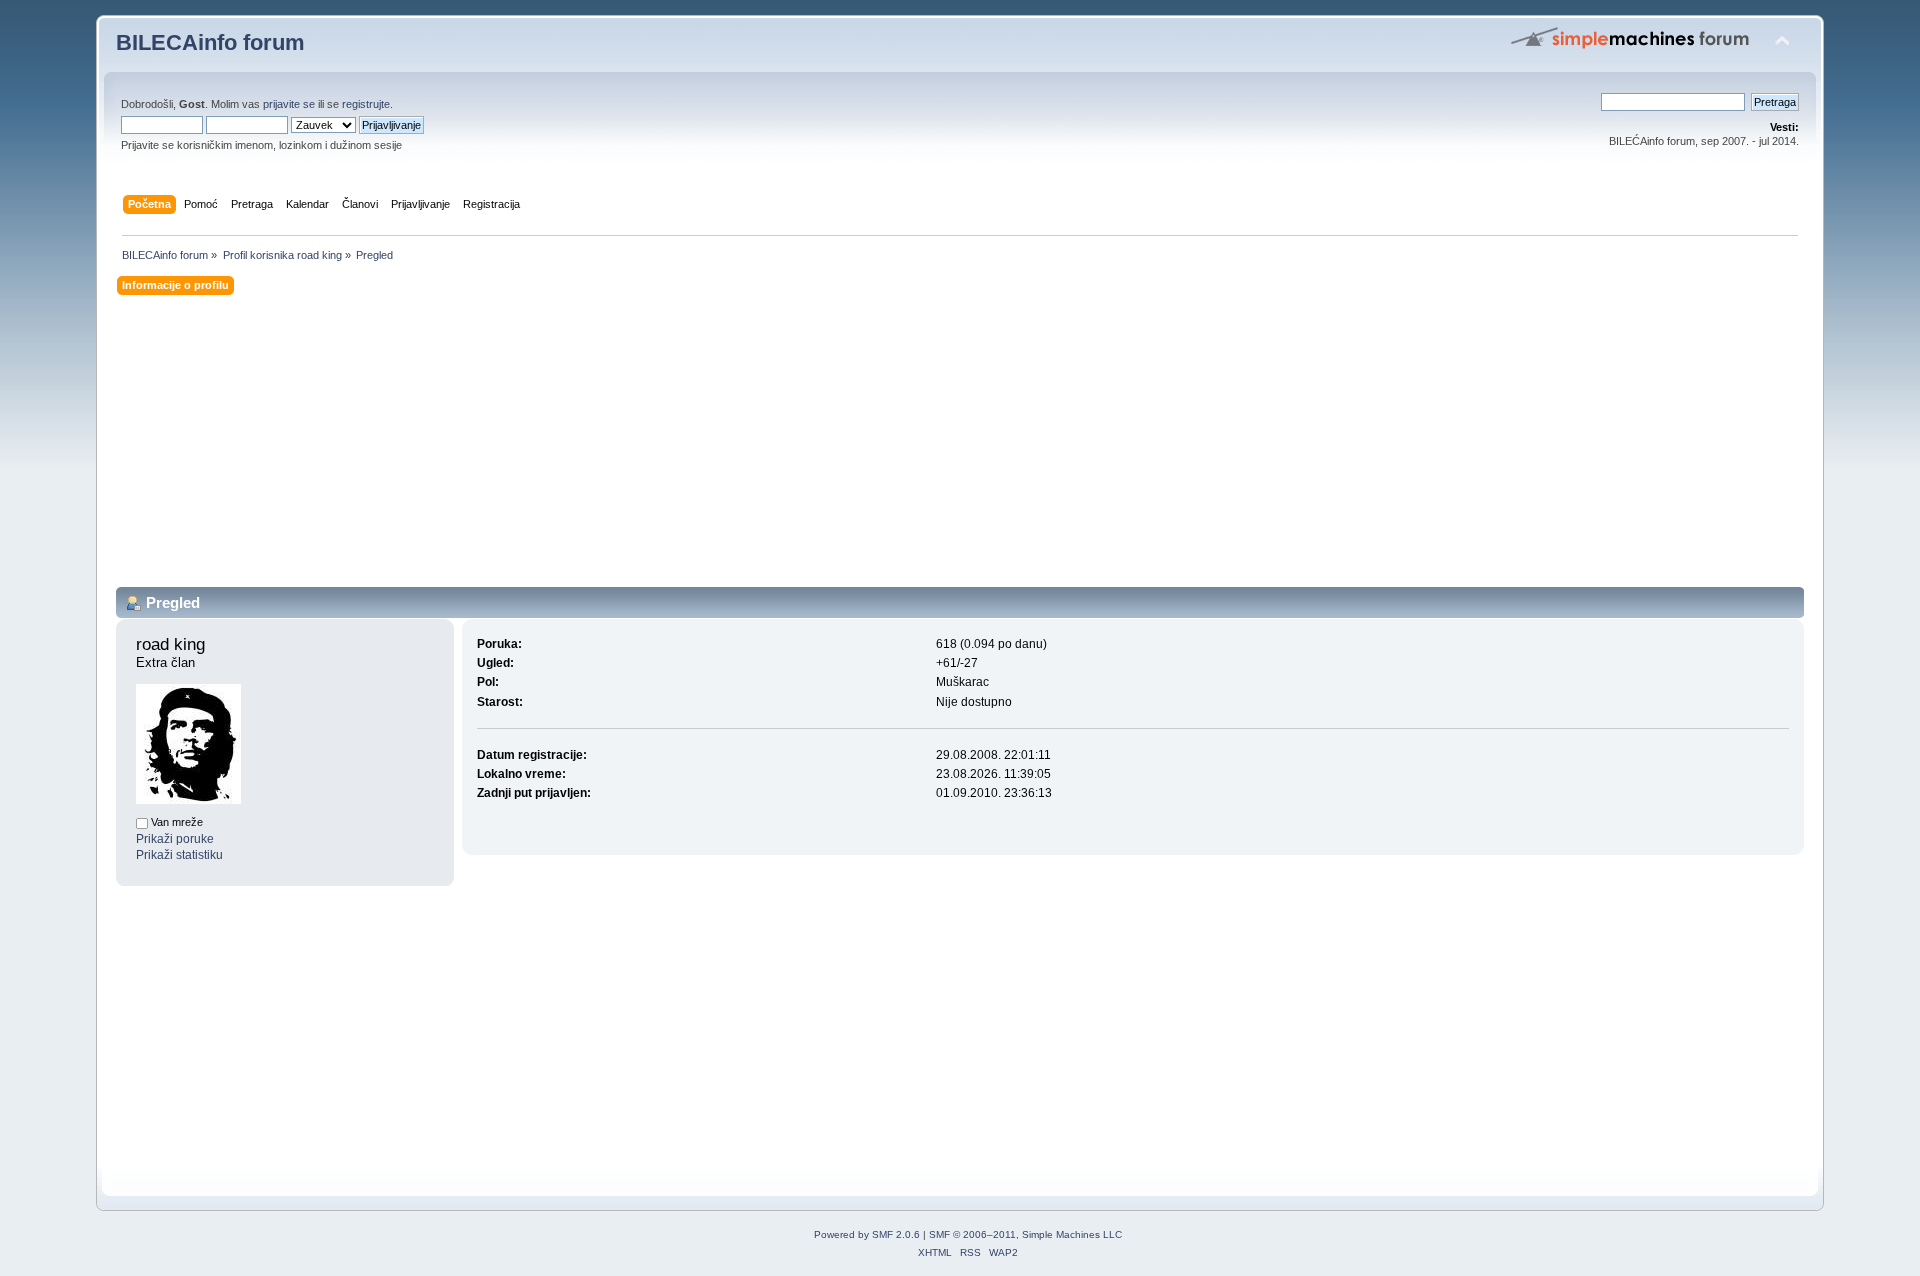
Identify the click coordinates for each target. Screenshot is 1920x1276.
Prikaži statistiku (179, 855)
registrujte (366, 104)
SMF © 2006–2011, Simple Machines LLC (1025, 1234)
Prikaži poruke (175, 839)
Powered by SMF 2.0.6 (867, 1234)
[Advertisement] (716, 447)
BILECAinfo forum (210, 42)
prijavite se (289, 104)
